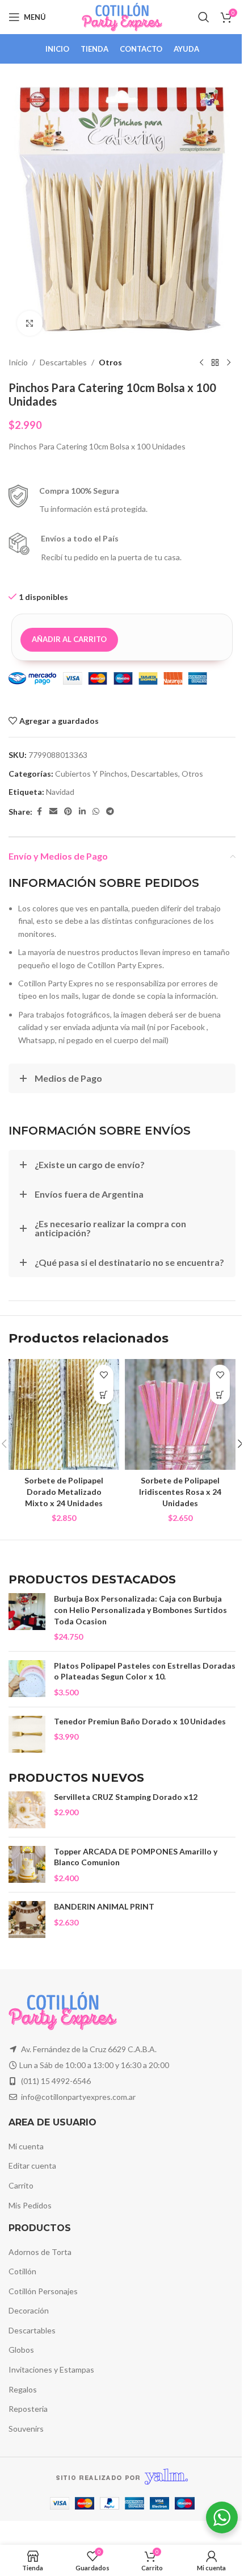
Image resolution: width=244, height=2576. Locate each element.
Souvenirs (26, 2429)
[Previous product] (201, 362)
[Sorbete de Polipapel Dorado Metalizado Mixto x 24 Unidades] (64, 1414)
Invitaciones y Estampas (51, 2369)
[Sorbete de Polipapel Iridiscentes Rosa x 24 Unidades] (180, 1414)
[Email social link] (53, 812)
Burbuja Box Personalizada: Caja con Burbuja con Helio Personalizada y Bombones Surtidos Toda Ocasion (140, 1610)
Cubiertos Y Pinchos (91, 774)
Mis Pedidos (30, 2205)
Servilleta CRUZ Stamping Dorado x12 (126, 1797)
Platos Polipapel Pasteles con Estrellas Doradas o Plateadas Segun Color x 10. (145, 1671)
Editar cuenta (32, 2166)
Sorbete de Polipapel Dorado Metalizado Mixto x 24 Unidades (64, 1491)
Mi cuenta (26, 2146)
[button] (104, 1395)
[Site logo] (122, 16)
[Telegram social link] (110, 812)
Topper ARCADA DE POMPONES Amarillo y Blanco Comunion (136, 1857)
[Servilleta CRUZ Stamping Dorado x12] (27, 1810)
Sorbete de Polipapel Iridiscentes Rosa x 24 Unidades (180, 1491)
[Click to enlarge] (30, 324)
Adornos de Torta (40, 2252)
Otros (110, 362)
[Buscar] (204, 17)
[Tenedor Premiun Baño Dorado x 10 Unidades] (27, 1734)
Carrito (21, 2185)
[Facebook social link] (39, 812)
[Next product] (229, 362)
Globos (21, 2350)
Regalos (23, 2389)
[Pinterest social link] (68, 812)
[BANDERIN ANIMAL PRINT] (27, 1920)
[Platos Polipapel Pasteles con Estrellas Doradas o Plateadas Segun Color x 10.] (27, 1679)
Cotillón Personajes (43, 2291)
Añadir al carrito (69, 639)
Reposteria (28, 2409)
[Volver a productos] (215, 362)
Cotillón (22, 2271)
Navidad (60, 792)
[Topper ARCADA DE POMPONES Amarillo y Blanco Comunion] (27, 1865)
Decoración (29, 2310)
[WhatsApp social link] (96, 812)
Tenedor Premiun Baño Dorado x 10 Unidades (140, 1721)
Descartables (63, 362)
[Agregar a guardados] (104, 1375)
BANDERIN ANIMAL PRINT (104, 1906)
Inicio (18, 362)
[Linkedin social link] (82, 812)
